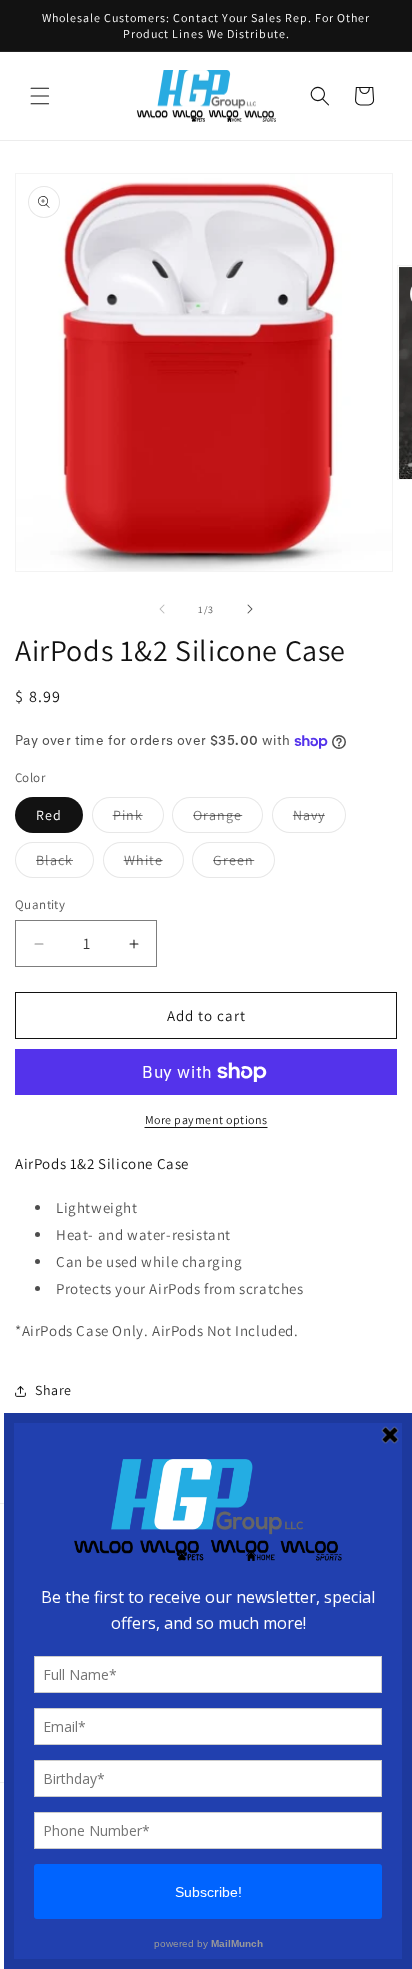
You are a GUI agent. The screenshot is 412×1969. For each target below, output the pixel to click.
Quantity (40, 904)
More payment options (206, 1119)
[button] (40, 96)
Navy (319, 819)
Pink (138, 819)
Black (65, 864)
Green (244, 864)
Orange (228, 819)
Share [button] (53, 1390)
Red (49, 815)
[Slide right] (250, 609)
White (154, 864)
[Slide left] (162, 609)
